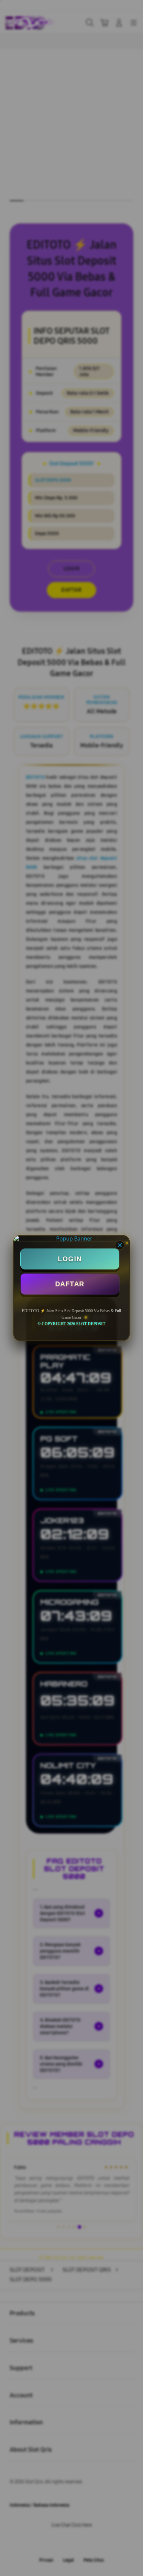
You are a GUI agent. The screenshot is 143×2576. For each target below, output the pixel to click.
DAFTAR (70, 1284)
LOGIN (70, 1259)
